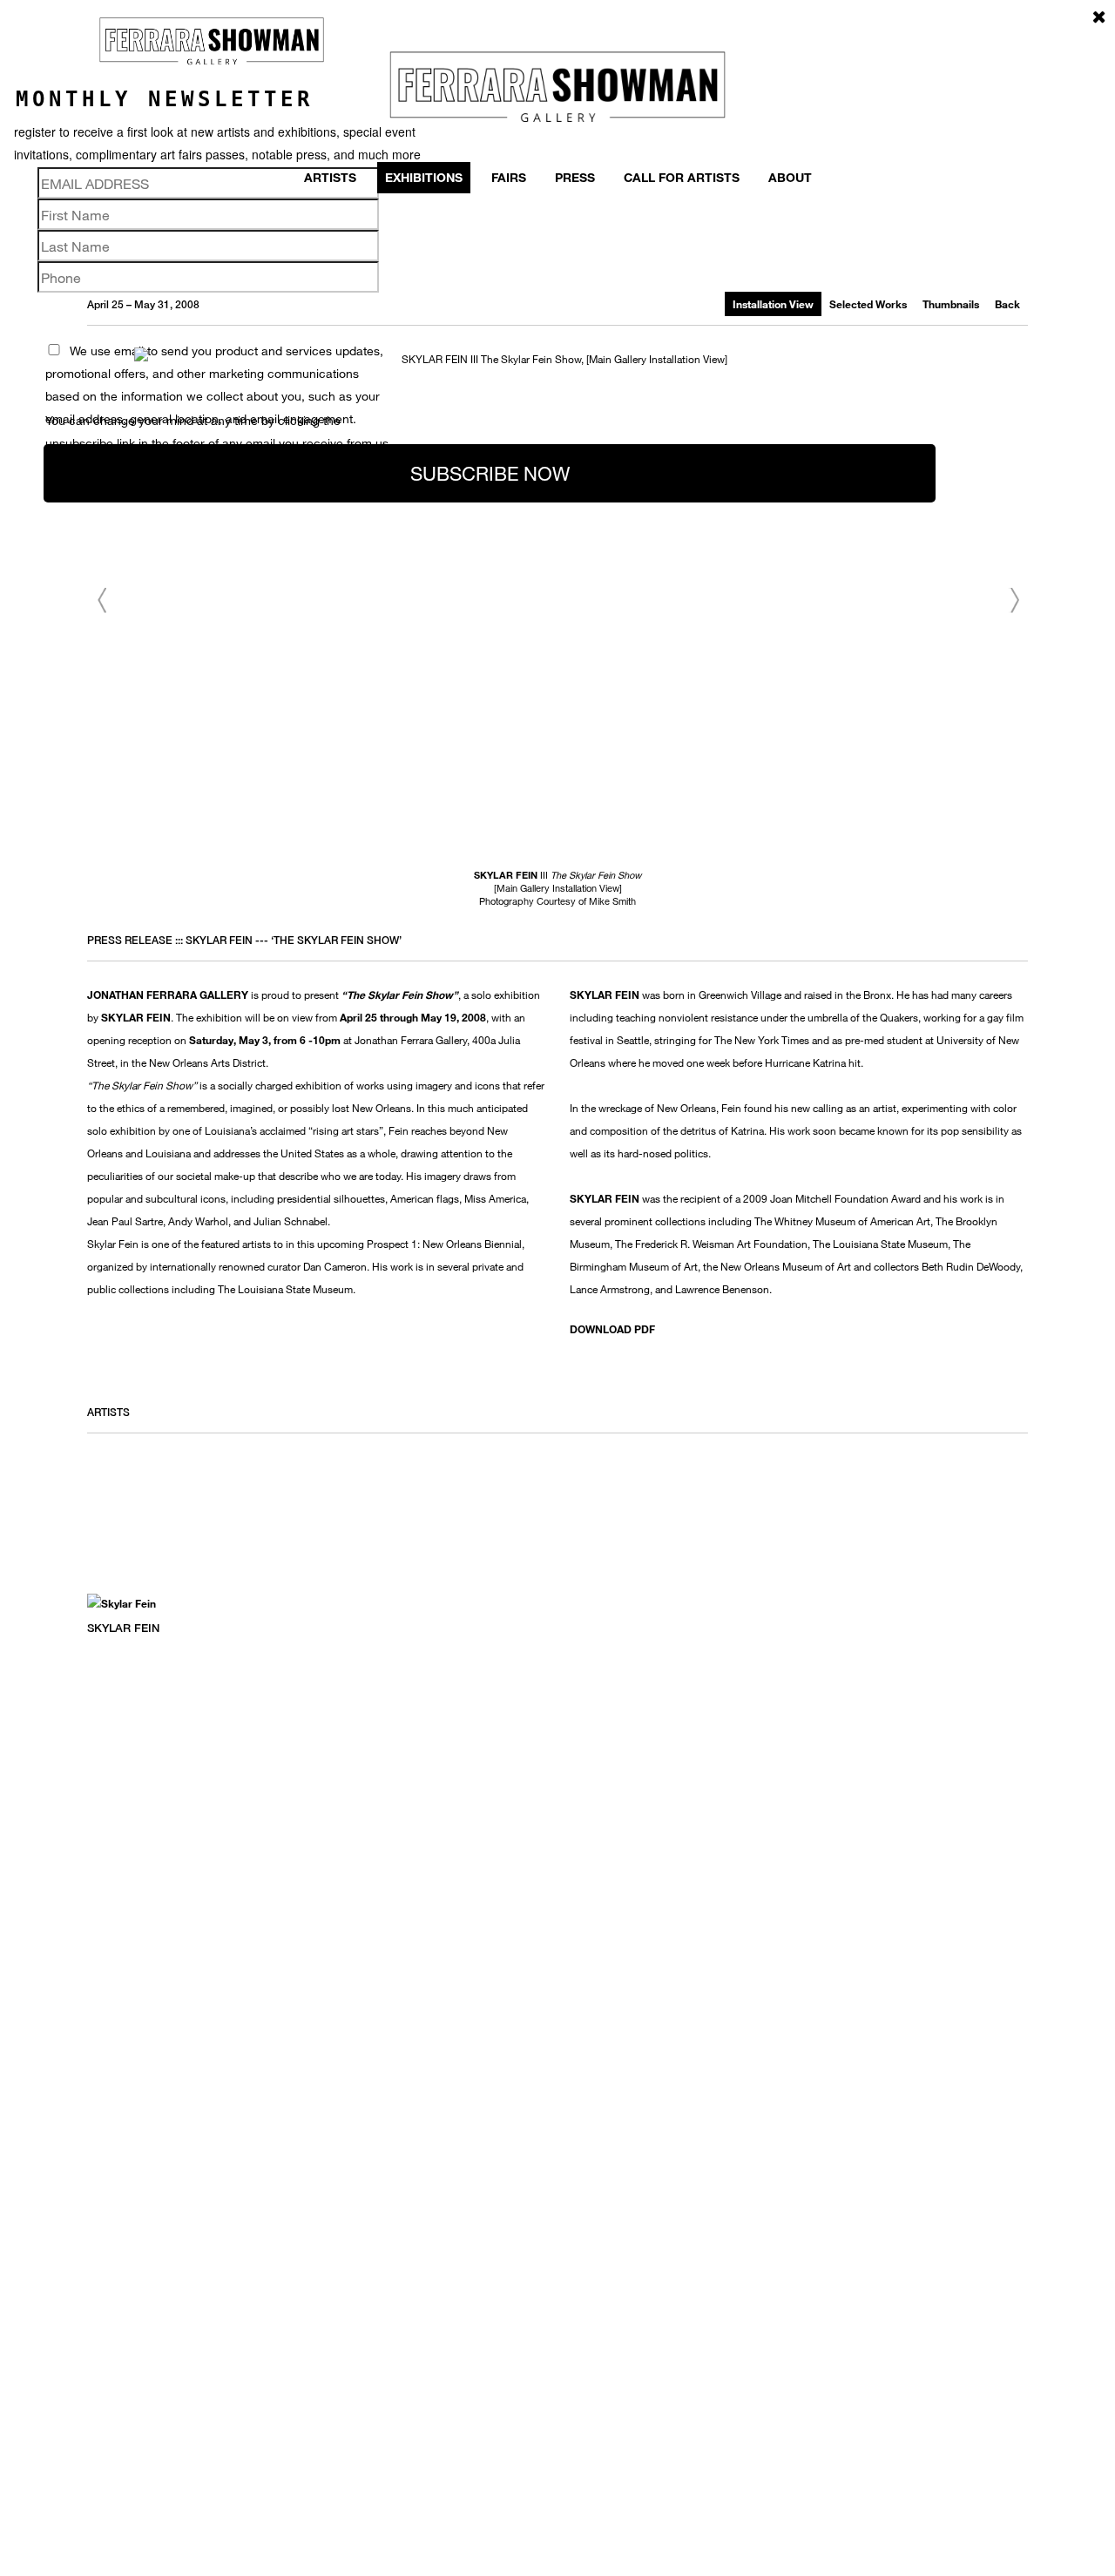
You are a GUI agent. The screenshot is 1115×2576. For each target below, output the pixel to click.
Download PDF (612, 1329)
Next (1014, 601)
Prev (101, 601)
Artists (330, 177)
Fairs (509, 177)
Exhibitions (424, 177)
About (790, 177)
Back (1007, 304)
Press (575, 177)
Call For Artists (682, 177)
